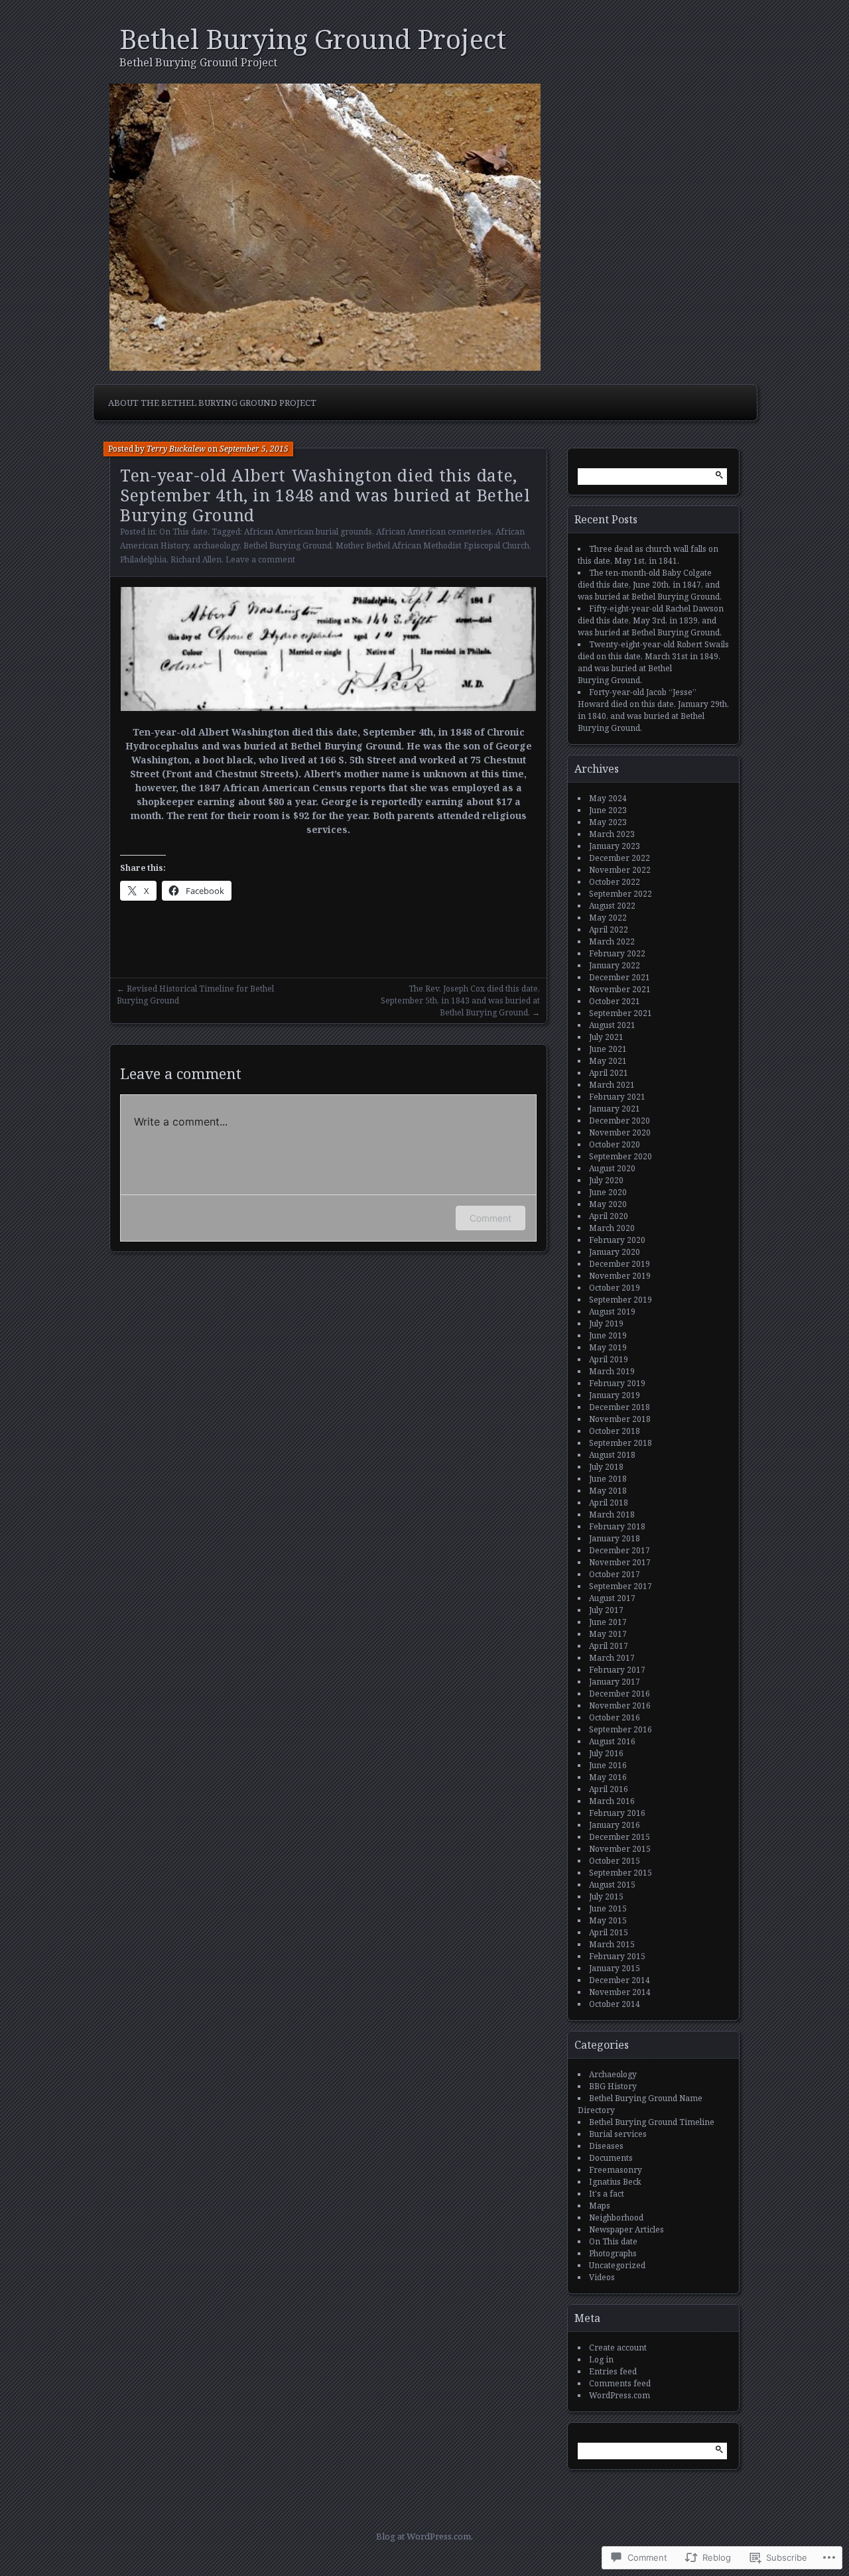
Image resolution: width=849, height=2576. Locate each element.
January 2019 (615, 1395)
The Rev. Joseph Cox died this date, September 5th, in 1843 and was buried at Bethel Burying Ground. (460, 1000)
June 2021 (608, 1049)
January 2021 (615, 1109)
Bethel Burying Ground (288, 546)
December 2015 (620, 1837)
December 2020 (620, 1121)
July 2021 (606, 1037)
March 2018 (612, 1514)
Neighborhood (616, 2218)
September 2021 (620, 1013)
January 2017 (615, 1682)
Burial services (618, 2134)
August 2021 (612, 1025)
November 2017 (620, 1562)
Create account (618, 2348)
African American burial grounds (308, 532)
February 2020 (617, 1240)
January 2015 (615, 1968)
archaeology (216, 546)
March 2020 (612, 1228)
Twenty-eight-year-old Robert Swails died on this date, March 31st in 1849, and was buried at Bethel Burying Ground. (653, 662)
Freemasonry (616, 2170)
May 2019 (608, 1347)
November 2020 (620, 1132)
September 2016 (620, 1729)
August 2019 (612, 1312)
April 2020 (609, 1216)
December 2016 (620, 1694)
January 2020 (615, 1252)
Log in (601, 2359)
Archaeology (613, 2074)
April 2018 (609, 1503)
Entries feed (613, 2371)
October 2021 (615, 1001)
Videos (602, 2277)
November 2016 (620, 1706)
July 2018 (606, 1467)
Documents (611, 2158)
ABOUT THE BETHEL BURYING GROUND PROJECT (212, 403)
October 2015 (615, 1861)
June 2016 (608, 1765)
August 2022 (612, 906)
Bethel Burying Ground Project (313, 39)
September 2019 (620, 1300)
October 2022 (615, 882)
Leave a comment (260, 559)
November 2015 (620, 1849)
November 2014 (620, 1992)
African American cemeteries (434, 532)
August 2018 (612, 1455)
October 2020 (615, 1144)
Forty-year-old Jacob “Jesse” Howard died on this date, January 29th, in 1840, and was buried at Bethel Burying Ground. (653, 710)
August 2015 (612, 1885)
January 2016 (615, 1825)
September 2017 (620, 1586)
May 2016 (608, 1777)
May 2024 (608, 798)
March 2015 (612, 1944)
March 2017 (612, 1658)
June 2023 (608, 810)
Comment (490, 1218)
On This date (183, 532)
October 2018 (615, 1431)
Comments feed (620, 2383)
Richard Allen (196, 559)
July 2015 (606, 1897)
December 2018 (620, 1407)
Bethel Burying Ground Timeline (652, 2122)
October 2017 (615, 1574)
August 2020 (612, 1168)
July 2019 (606, 1323)
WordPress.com (620, 2395)
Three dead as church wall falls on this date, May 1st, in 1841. (648, 555)
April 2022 (609, 930)
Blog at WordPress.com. (424, 2536)
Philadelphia (143, 559)
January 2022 (615, 965)
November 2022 (620, 870)
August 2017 (612, 1598)
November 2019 (620, 1276)
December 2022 (620, 858)
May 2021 (608, 1061)
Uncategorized (617, 2265)
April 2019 (609, 1359)
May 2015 (608, 1920)
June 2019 (608, 1335)
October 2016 (615, 1717)
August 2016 (612, 1741)
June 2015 (608, 1908)
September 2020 (620, 1156)
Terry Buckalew (176, 449)
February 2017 (617, 1670)
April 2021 (609, 1073)
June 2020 (608, 1192)
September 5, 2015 (254, 449)
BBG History (613, 2086)
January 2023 (615, 846)
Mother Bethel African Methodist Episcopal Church (432, 546)
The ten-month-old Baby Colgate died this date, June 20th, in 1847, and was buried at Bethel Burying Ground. (650, 585)
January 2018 (615, 1538)
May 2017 (608, 1634)
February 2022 (617, 953)
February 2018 (617, 1526)
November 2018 (620, 1419)
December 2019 (620, 1264)
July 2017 (606, 1610)
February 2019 (617, 1383)
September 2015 (620, 1873)
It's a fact (607, 2194)
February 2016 (617, 1813)
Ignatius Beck (615, 2182)
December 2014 (620, 1980)
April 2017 (609, 1646)
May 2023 (608, 822)
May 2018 (608, 1491)
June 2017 (608, 1622)
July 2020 (606, 1180)
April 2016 (609, 1789)
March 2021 (612, 1085)
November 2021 (620, 989)
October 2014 (615, 2004)
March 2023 (612, 834)
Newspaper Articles (626, 2229)
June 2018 (608, 1479)
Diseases (606, 2146)
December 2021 (620, 977)
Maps (600, 2206)
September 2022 (620, 894)
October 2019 (615, 1288)
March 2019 (612, 1371)
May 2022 (608, 918)
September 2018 (620, 1443)
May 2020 (608, 1204)
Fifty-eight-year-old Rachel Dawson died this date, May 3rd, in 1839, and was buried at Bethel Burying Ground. (651, 620)
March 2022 (612, 941)
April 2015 (609, 1932)
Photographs (613, 2253)
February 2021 (617, 1097)
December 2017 (620, 1550)
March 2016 (612, 1801)
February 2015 (617, 1956)
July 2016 (606, 1753)
